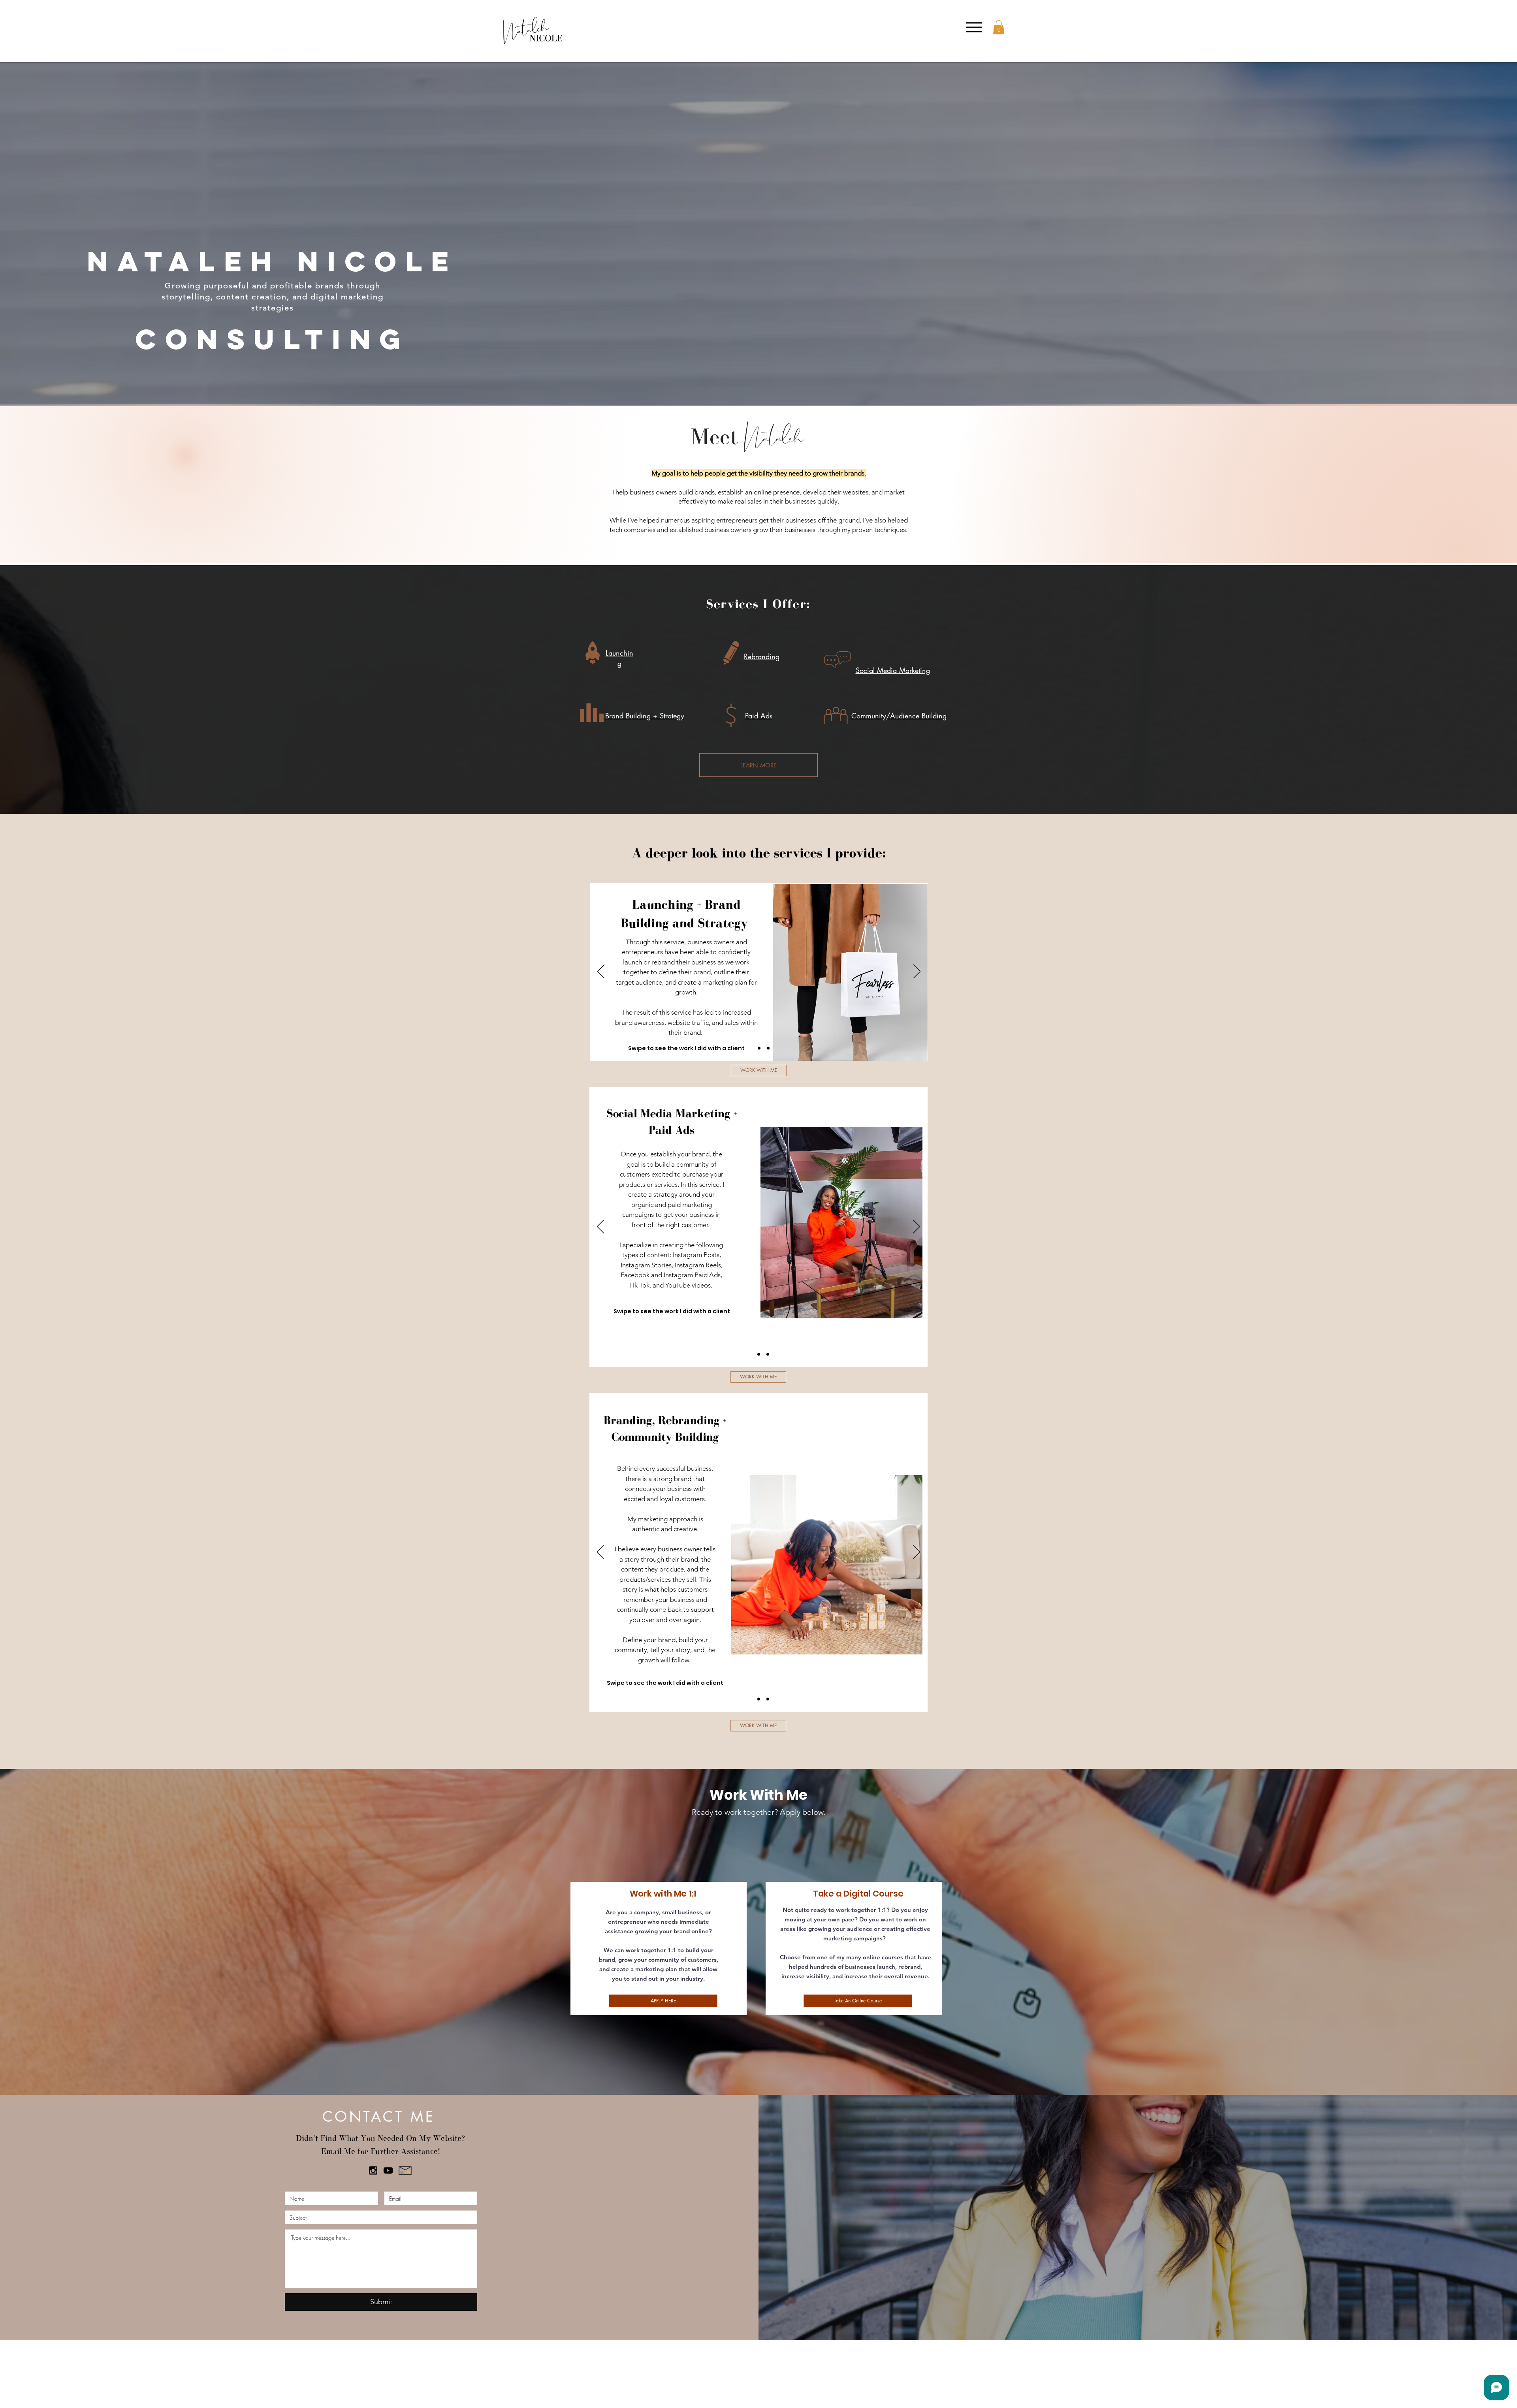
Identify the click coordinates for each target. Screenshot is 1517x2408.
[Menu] (974, 27)
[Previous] (601, 972)
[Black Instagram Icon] (373, 2170)
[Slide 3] (768, 1048)
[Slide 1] (750, 1048)
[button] (999, 27)
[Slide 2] (759, 1048)
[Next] (917, 972)
